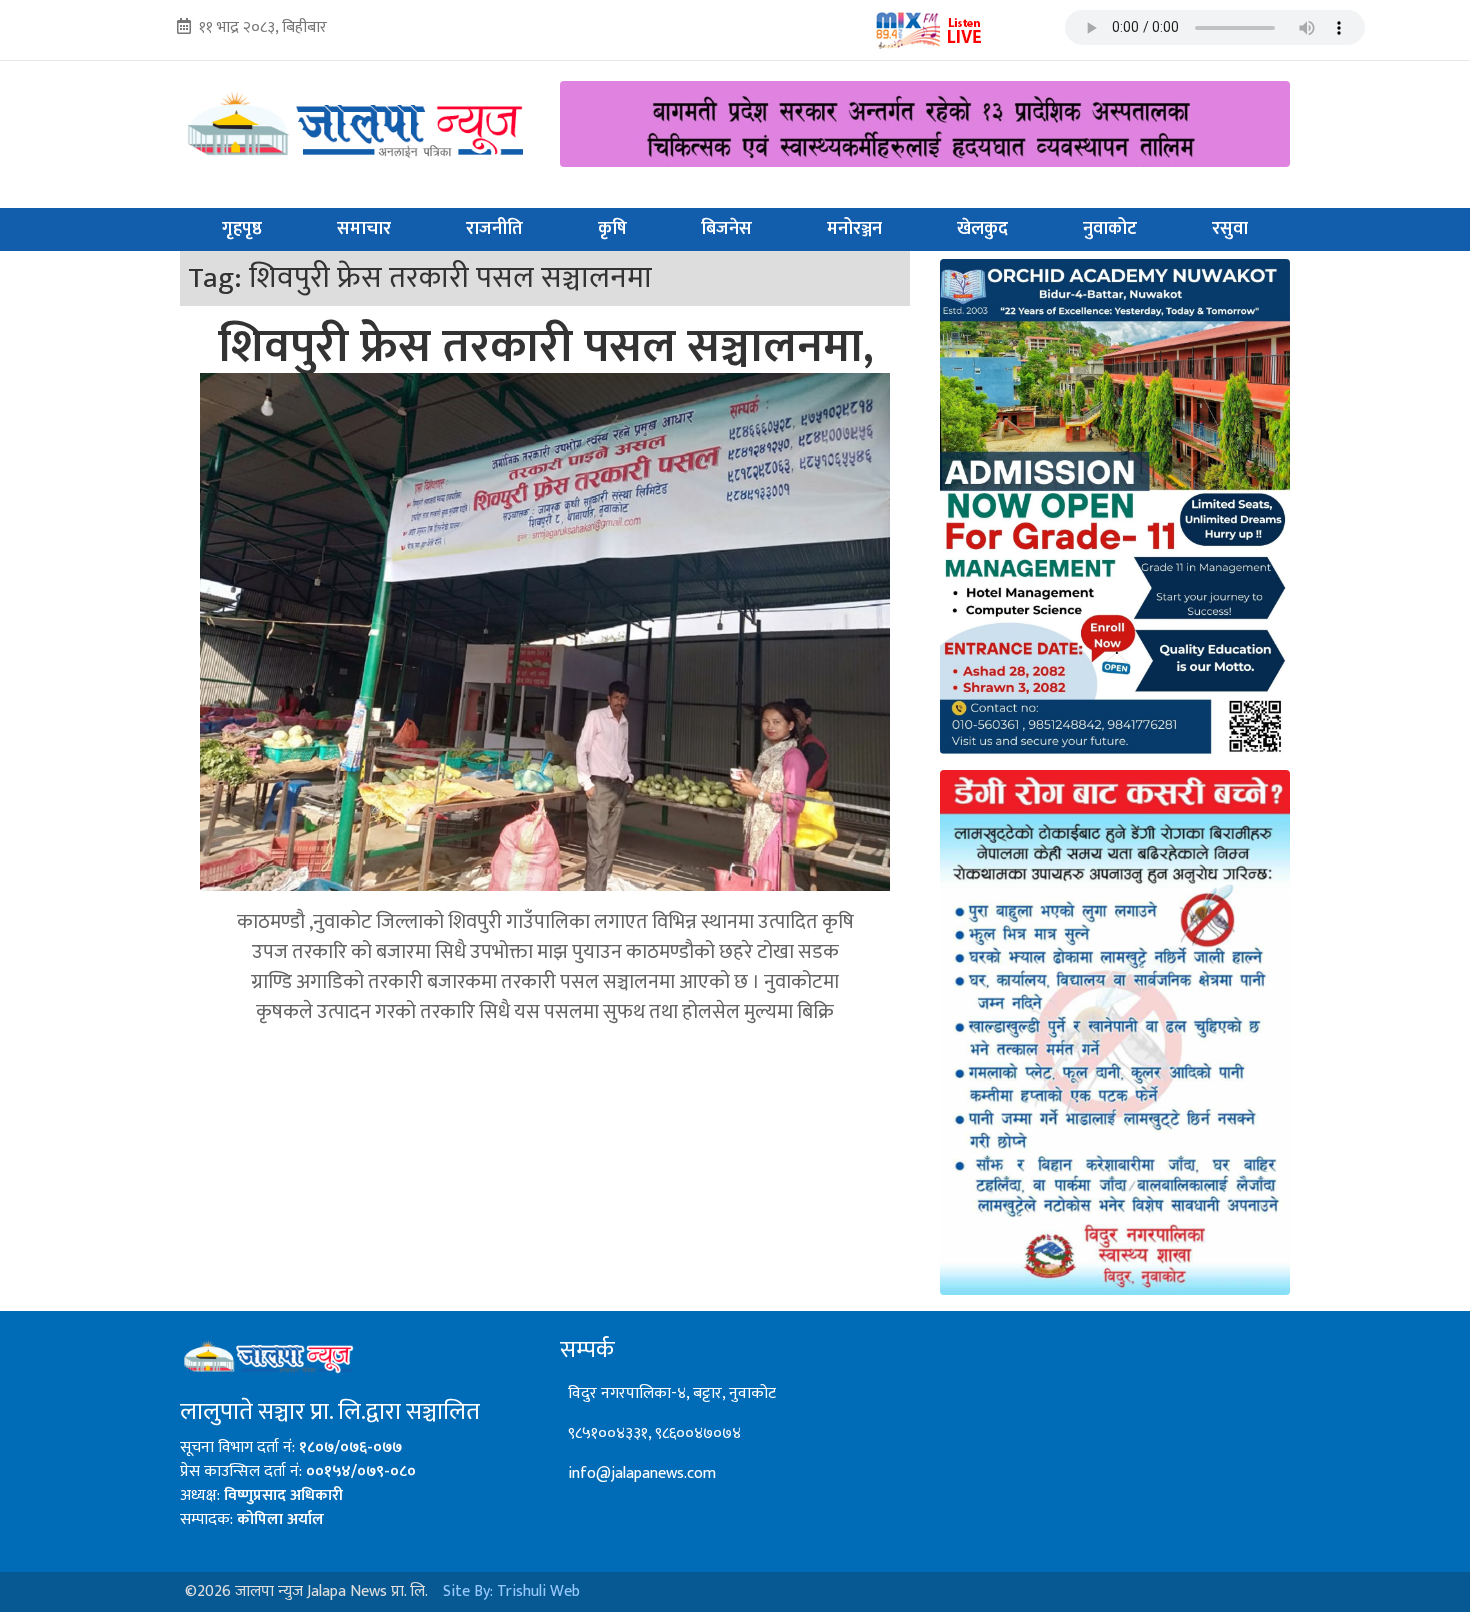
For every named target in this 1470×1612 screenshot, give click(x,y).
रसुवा (1230, 229)
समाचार (364, 229)
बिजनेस (726, 229)
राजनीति (494, 229)
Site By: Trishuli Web (511, 1591)
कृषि (612, 229)
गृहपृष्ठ (242, 229)
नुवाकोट (1110, 229)
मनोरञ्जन (854, 229)
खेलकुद (982, 229)
